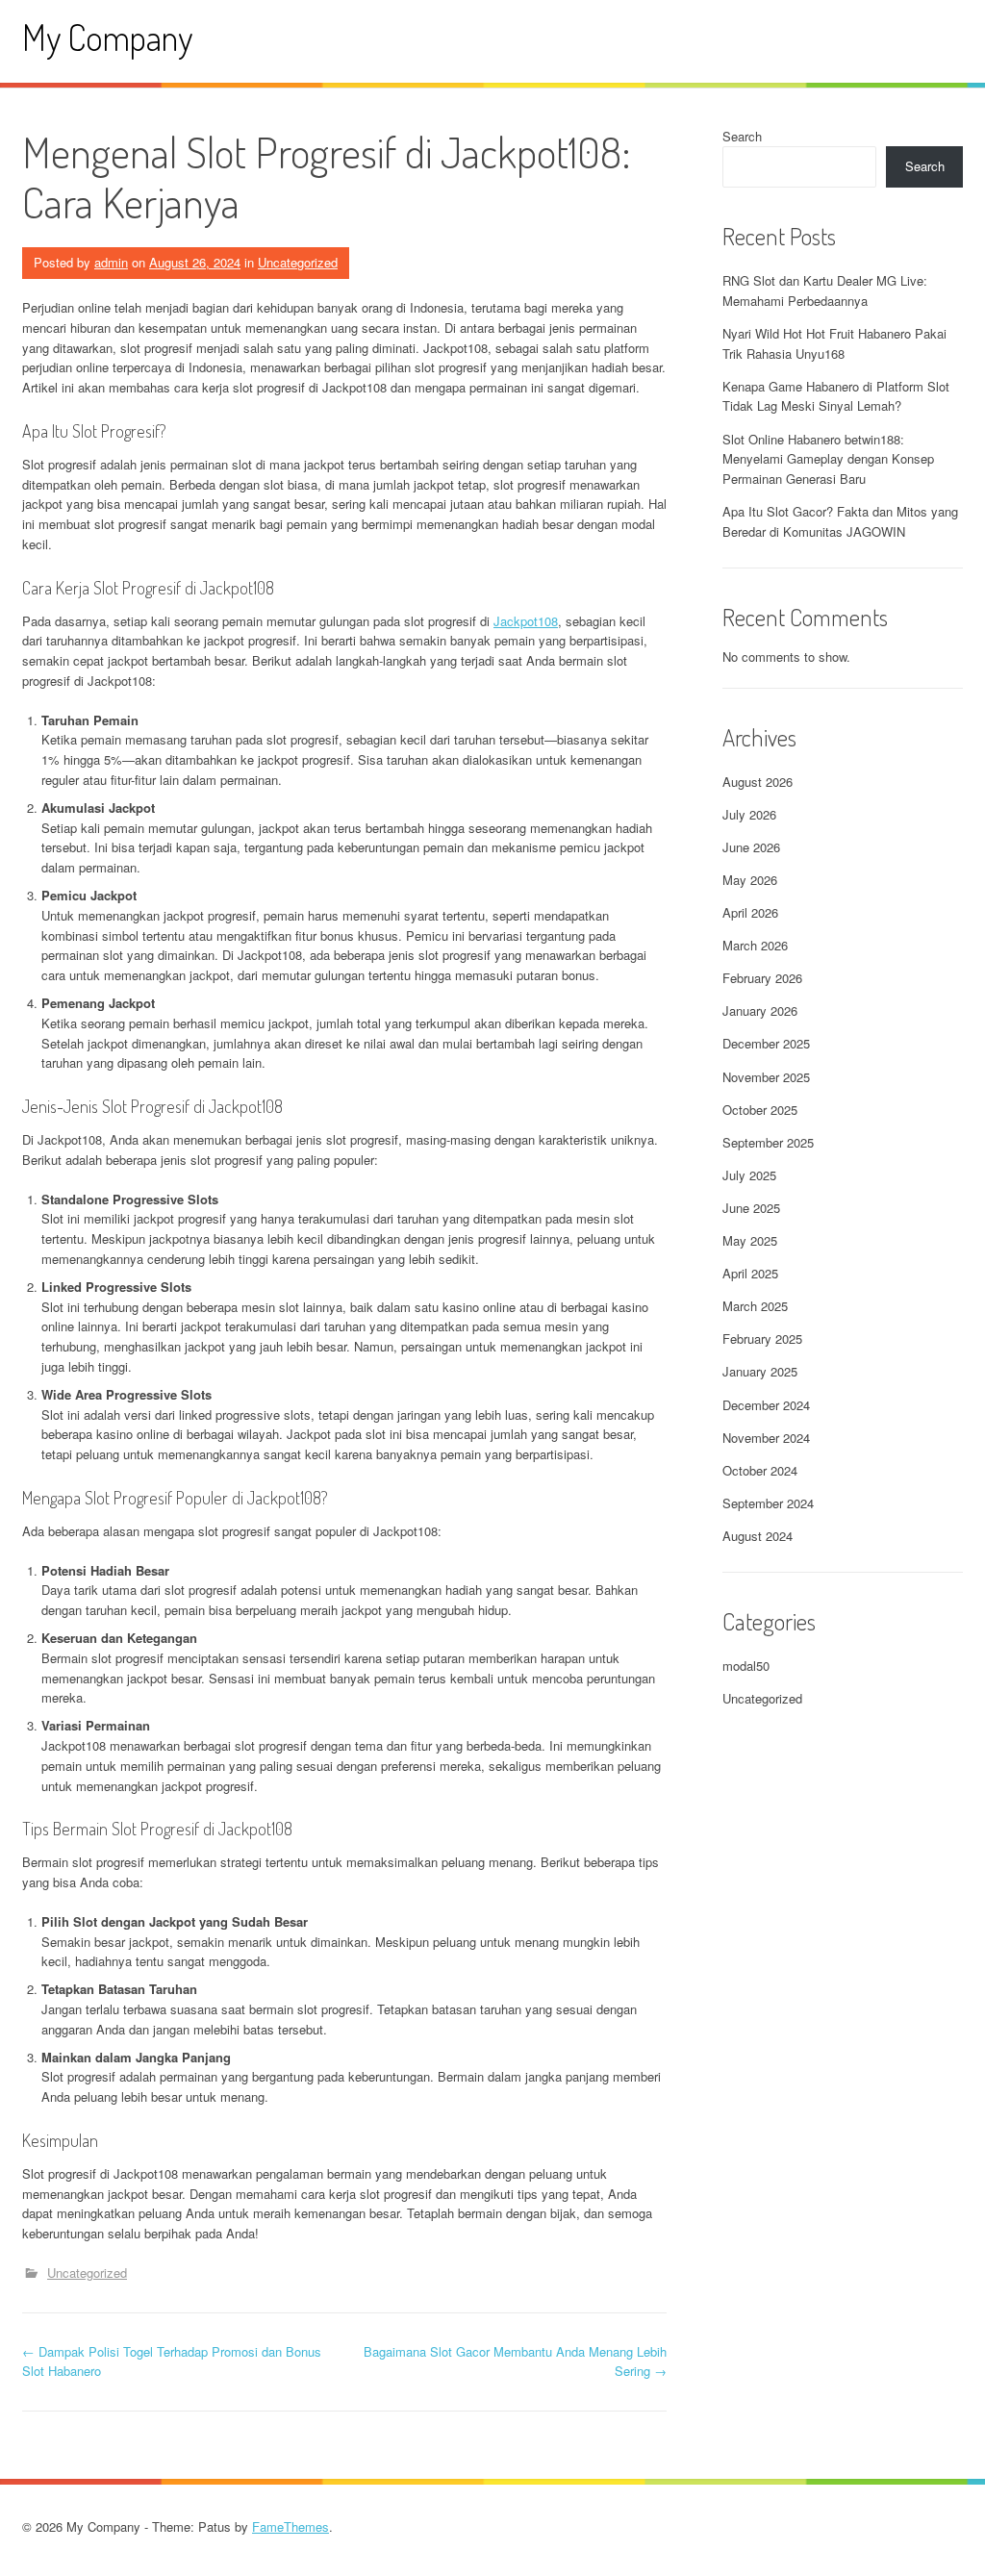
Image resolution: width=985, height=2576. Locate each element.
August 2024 (758, 1536)
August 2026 (758, 782)
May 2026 (750, 880)
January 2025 (760, 1371)
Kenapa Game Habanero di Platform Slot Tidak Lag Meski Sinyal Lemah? (836, 396)
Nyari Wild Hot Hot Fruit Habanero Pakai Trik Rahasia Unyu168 (834, 343)
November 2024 (766, 1438)
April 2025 (750, 1273)
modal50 (746, 1666)
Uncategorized (298, 262)
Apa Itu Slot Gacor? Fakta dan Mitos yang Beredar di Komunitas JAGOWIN (840, 521)
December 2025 (766, 1043)
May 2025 (750, 1240)
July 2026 (749, 814)
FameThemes (290, 2526)
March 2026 (755, 945)
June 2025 (751, 1208)
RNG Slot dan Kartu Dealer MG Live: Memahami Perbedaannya (825, 290)
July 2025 (749, 1175)
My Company (107, 37)
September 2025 (768, 1142)
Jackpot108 (526, 621)
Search (742, 136)
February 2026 (762, 978)
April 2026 (750, 912)
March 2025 (755, 1306)
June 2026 (751, 847)
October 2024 (760, 1470)
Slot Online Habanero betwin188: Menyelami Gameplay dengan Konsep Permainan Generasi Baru (828, 459)
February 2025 (762, 1339)
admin (111, 262)
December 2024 (766, 1405)
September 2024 (768, 1503)
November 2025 (766, 1077)
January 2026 (760, 1010)
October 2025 (760, 1110)
